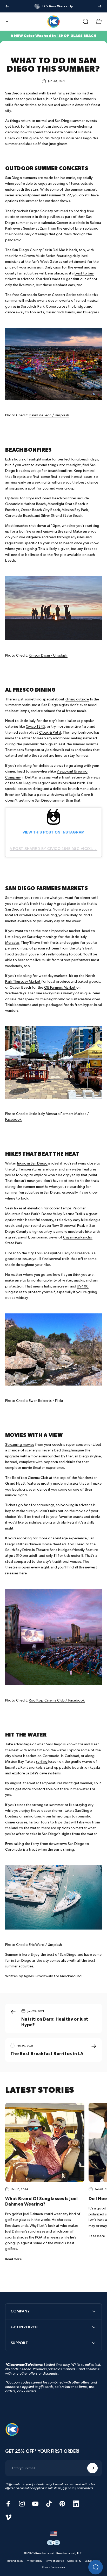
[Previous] (7, 6)
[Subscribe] (92, 2468)
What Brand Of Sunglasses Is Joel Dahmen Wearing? (42, 2202)
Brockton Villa (16, 795)
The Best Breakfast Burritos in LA (47, 2054)
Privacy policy (34, 2561)
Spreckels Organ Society (33, 211)
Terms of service (55, 2561)
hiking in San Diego (32, 1163)
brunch (73, 789)
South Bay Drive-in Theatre (27, 1550)
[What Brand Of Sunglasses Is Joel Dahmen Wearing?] (45, 2142)
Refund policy (15, 2561)
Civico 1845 (35, 726)
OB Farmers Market (60, 987)
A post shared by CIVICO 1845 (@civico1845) (55, 849)
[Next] (100, 6)
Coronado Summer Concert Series (48, 295)
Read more (14, 2259)
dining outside (77, 699)
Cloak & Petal (50, 732)
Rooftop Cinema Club (30, 1478)
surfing (42, 1762)
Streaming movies (20, 1445)
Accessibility (74, 2561)
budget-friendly (71, 1550)
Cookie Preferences (53, 2567)
